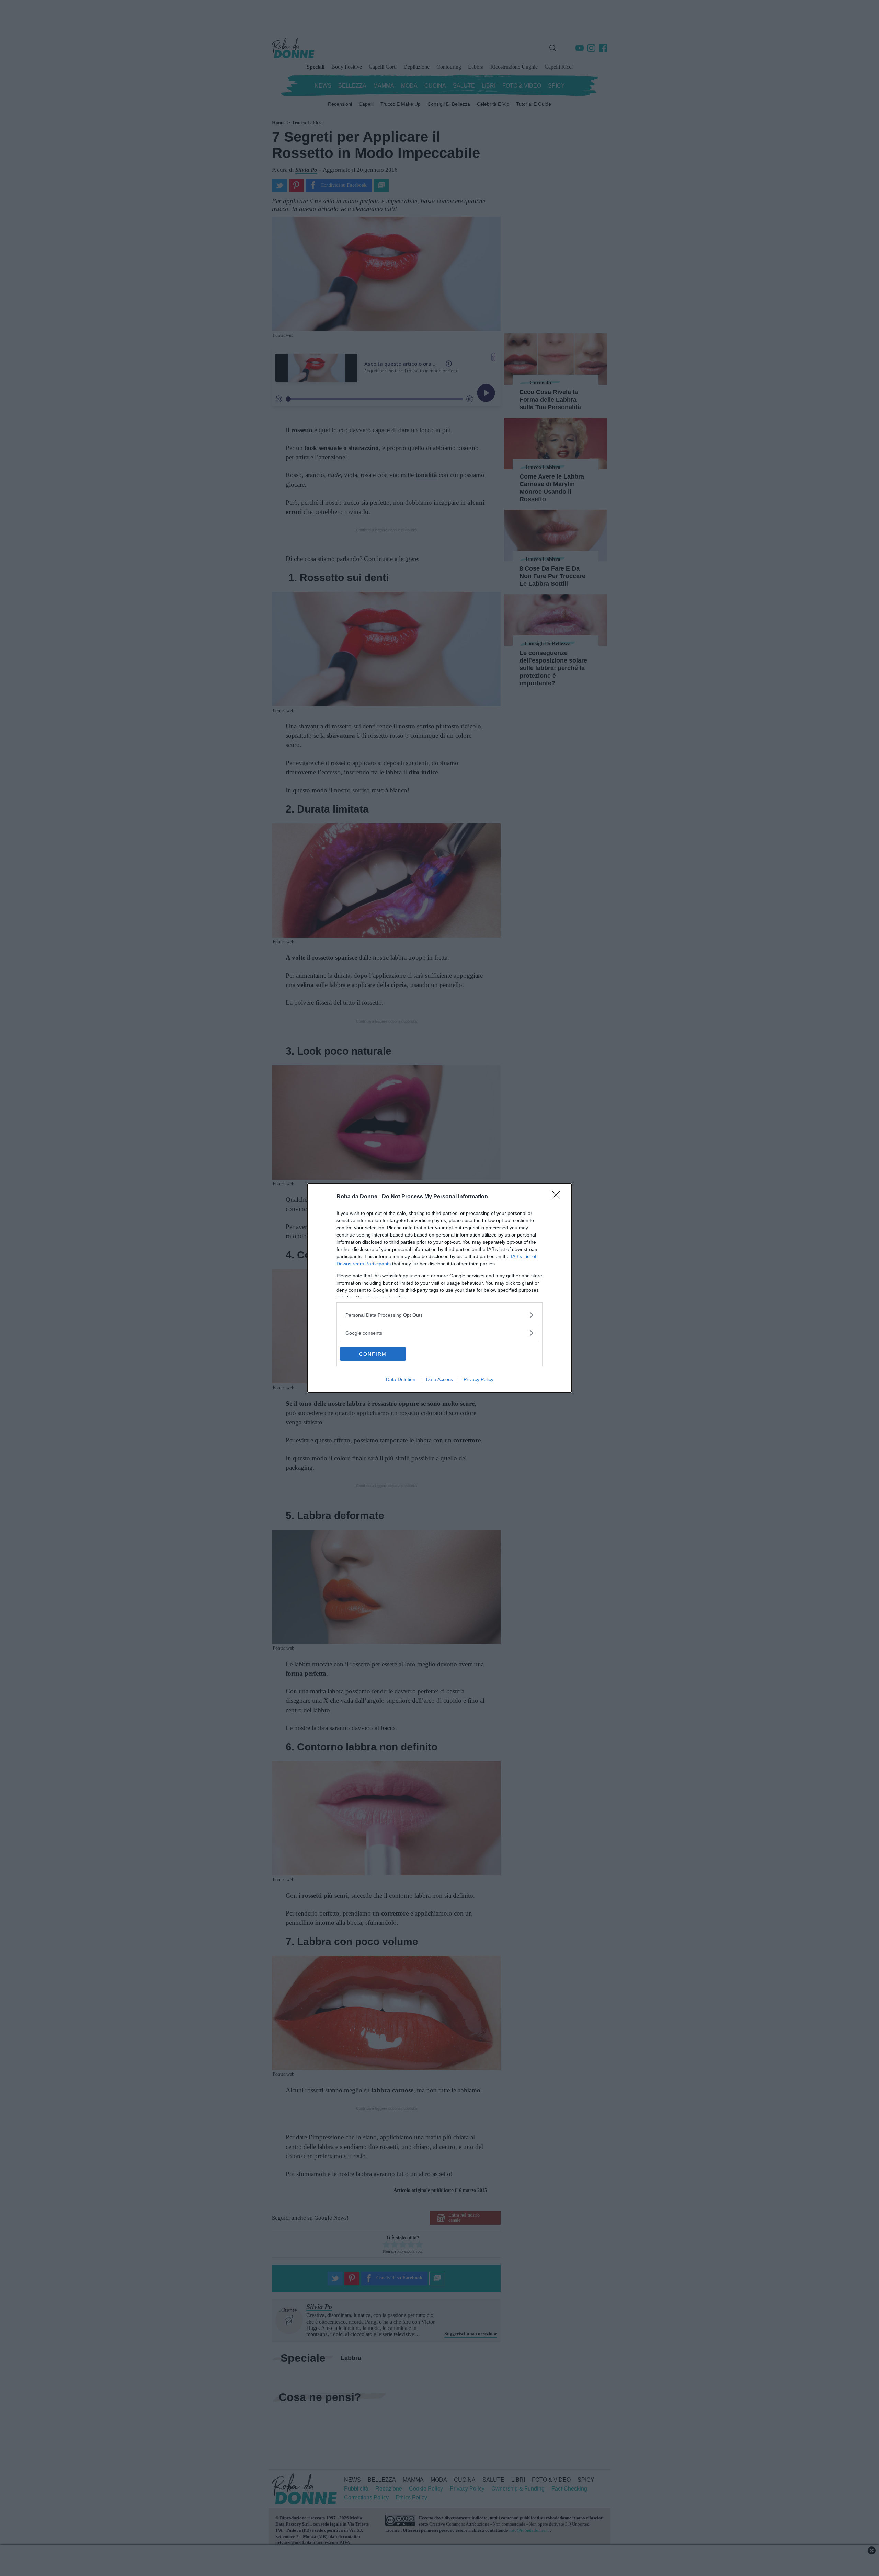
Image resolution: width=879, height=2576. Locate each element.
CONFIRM (373, 1354)
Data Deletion (401, 1379)
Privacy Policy (478, 1379)
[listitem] (439, 1315)
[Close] (558, 1197)
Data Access (439, 1379)
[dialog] (439, 1288)
